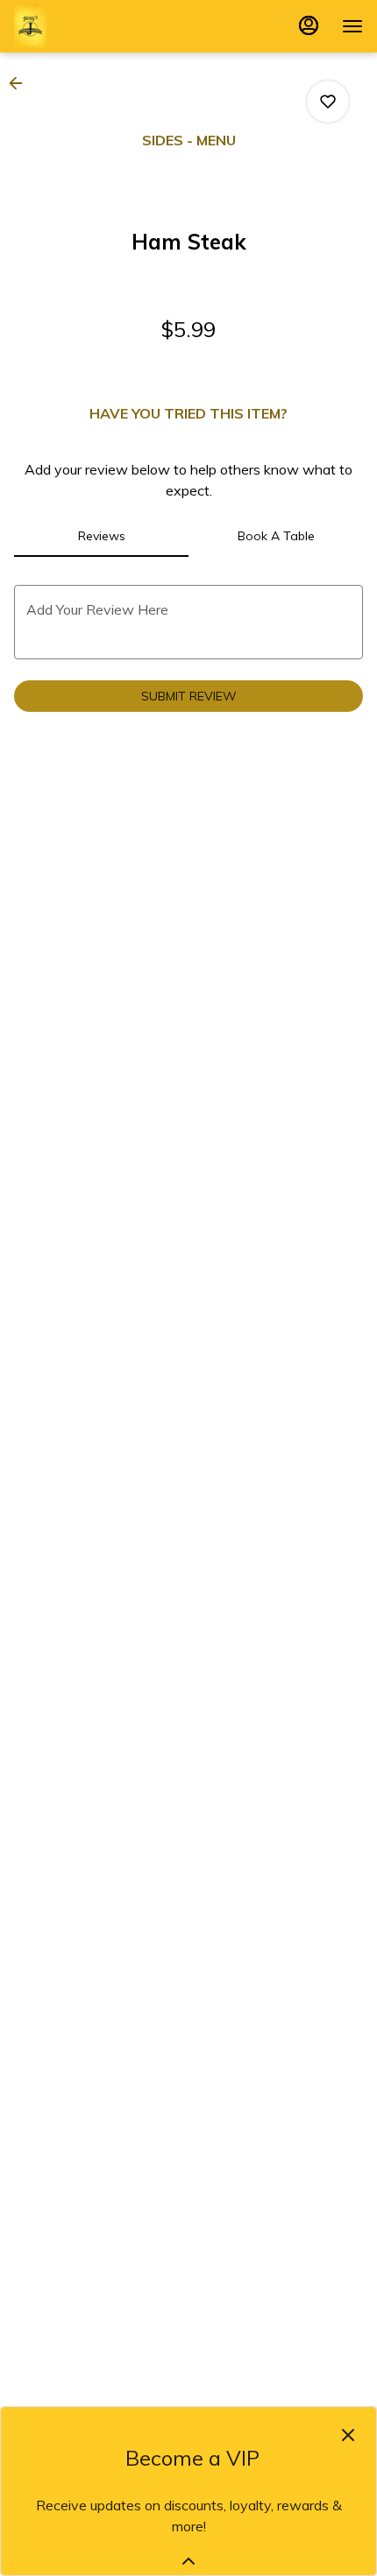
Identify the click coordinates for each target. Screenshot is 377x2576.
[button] (21, 83)
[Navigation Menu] (352, 26)
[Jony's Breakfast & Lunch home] (93, 26)
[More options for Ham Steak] (328, 102)
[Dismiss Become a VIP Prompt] (348, 2435)
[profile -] (309, 25)
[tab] (101, 536)
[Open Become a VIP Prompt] (188, 2561)
